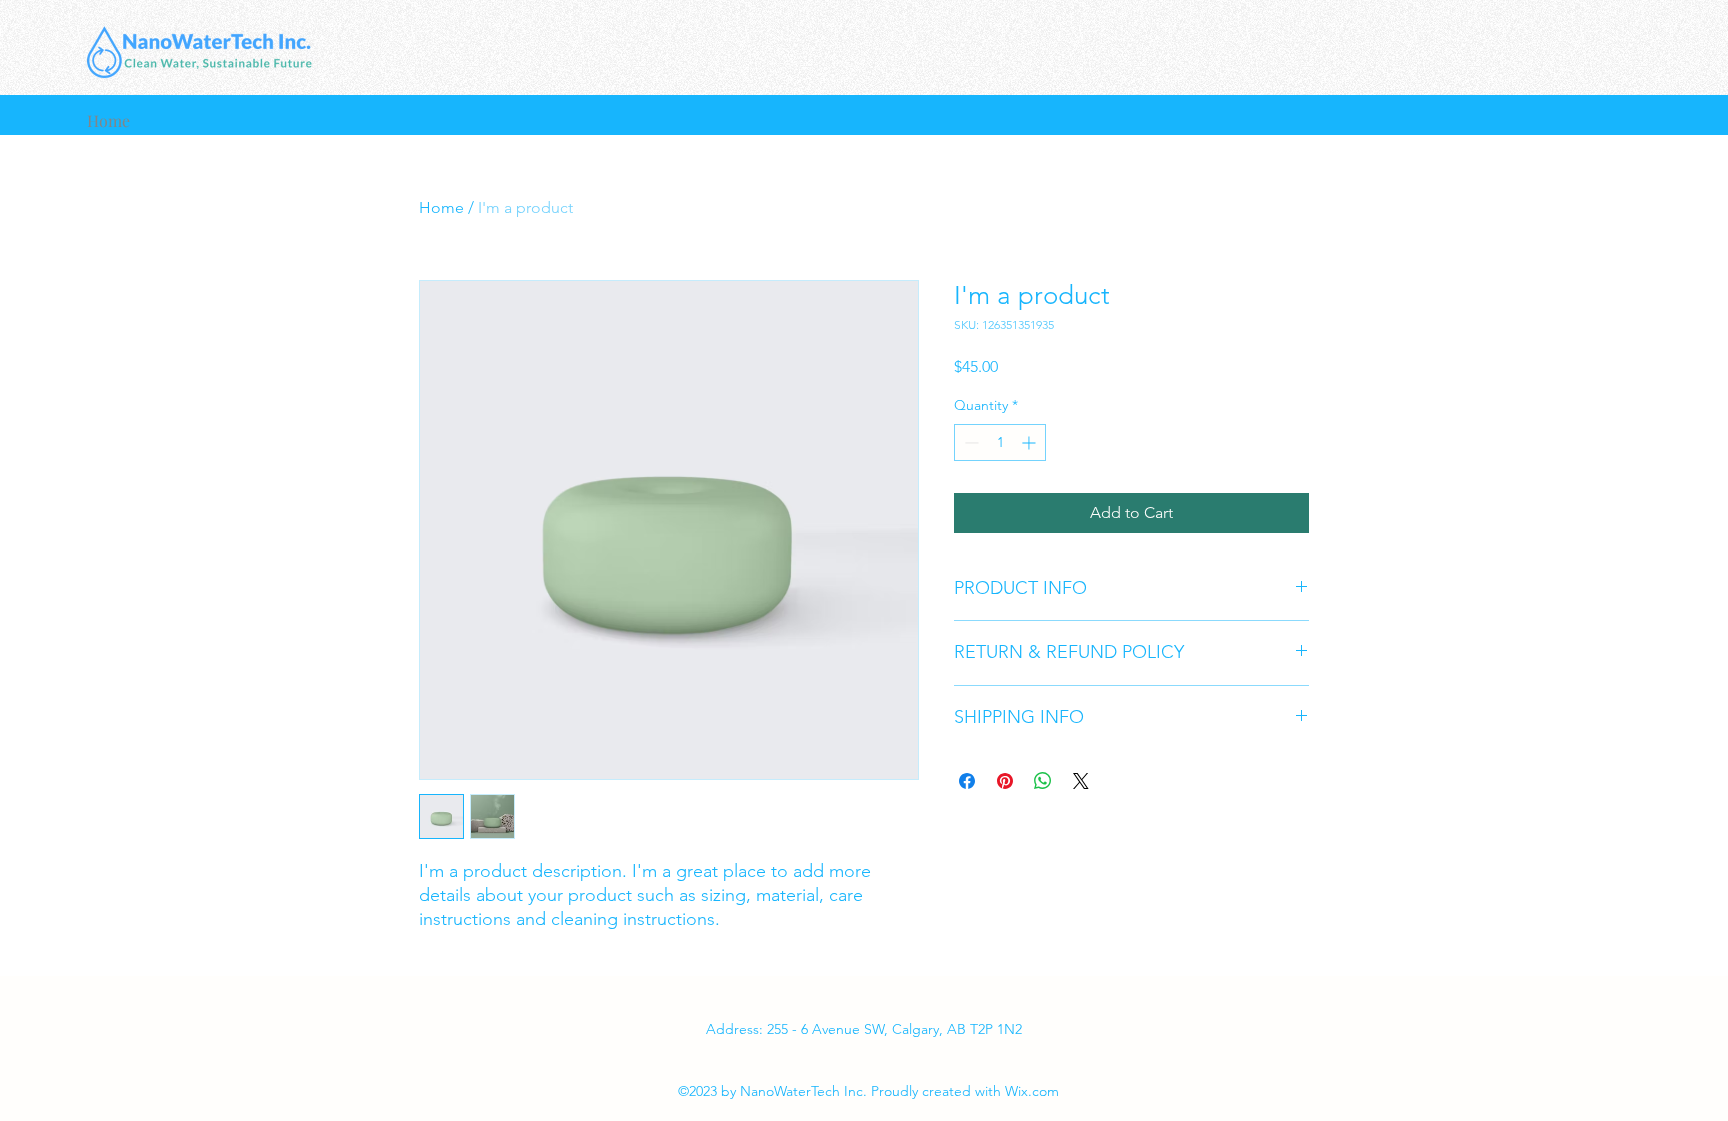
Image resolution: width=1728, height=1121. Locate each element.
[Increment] (1030, 442)
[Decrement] (969, 442)
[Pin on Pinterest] (1005, 781)
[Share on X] (1081, 781)
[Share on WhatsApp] (1043, 781)
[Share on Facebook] (967, 781)
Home (441, 207)
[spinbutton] (1000, 442)
